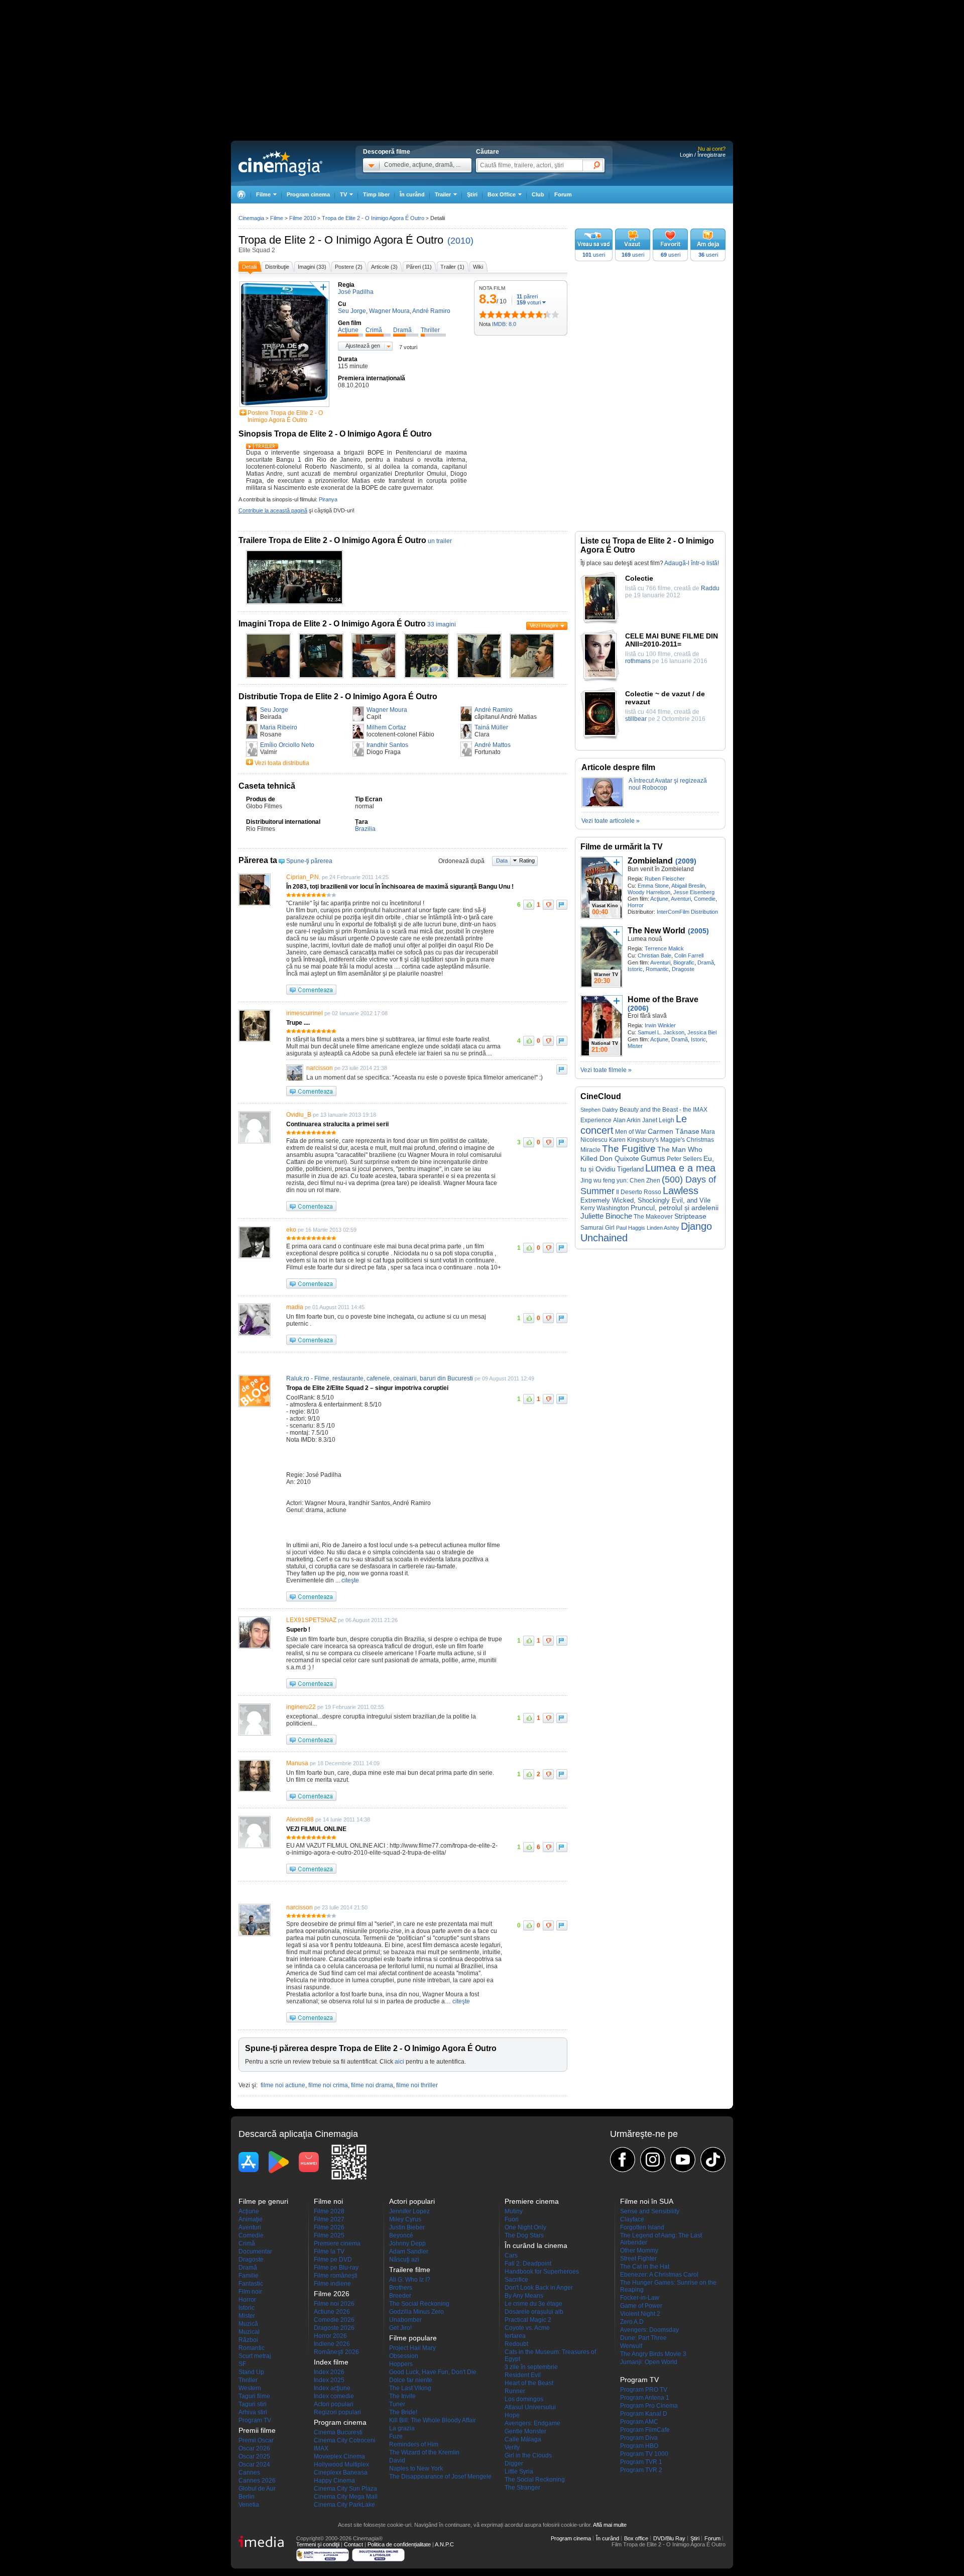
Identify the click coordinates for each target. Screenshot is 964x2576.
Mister (635, 1046)
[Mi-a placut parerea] (529, 905)
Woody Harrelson (649, 892)
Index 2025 (329, 2380)
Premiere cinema (337, 2243)
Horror (636, 905)
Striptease (690, 1216)
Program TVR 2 (641, 2470)
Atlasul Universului (530, 2407)
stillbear (636, 719)
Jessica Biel (702, 1032)
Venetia (249, 2505)
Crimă (247, 2243)
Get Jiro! (400, 2328)
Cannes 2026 (257, 2481)
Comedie (705, 899)
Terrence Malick (664, 948)
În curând (412, 194)
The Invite (402, 2396)
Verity (512, 2447)
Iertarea (515, 2336)
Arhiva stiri (253, 2412)
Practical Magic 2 (528, 2320)
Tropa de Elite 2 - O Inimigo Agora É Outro (341, 240)
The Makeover (653, 1217)
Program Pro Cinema (649, 2406)
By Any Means (524, 2296)
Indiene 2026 (332, 2344)
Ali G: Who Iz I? (410, 2280)
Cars (511, 2256)
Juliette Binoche (606, 1216)
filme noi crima (328, 2085)
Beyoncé (401, 2235)
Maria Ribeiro (279, 727)
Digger (514, 2463)
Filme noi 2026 (334, 2304)
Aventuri (681, 899)
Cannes (249, 2473)
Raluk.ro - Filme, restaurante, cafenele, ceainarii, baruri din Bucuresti (380, 1378)
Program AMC (639, 2422)
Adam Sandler (409, 2251)
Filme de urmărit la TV (622, 847)
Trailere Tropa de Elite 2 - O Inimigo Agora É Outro (332, 540)
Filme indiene (332, 2284)
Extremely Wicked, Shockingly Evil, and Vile (645, 1200)
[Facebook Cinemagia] (623, 2160)
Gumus (653, 1158)
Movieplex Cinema (339, 2456)
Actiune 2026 (332, 2312)
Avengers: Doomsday (649, 2330)
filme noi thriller (417, 2085)
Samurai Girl (597, 1228)
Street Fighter (638, 2259)
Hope (512, 2415)
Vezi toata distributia (282, 763)
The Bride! (403, 2412)
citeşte (350, 1580)
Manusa (297, 1763)
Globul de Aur (257, 2489)
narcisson (320, 1068)
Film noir (250, 2292)
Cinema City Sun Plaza (345, 2489)
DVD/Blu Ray (669, 2538)
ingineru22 (301, 1707)
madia (295, 1307)
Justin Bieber (407, 2227)
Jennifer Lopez (409, 2211)
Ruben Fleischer (665, 879)
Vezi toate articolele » (611, 821)
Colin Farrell (689, 955)
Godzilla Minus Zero (416, 2312)
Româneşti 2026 (336, 2352)
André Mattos (493, 745)
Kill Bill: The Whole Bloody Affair (433, 2420)
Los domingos (524, 2399)
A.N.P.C (444, 2544)
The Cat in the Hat (645, 2267)
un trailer (440, 541)
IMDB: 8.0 (504, 324)
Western (250, 2388)
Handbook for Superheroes (542, 2272)
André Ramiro (494, 710)
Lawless (681, 1191)
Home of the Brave (663, 999)
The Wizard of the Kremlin (424, 2452)
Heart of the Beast (529, 2383)
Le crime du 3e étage (533, 2304)
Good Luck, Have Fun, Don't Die (433, 2372)
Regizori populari (337, 2412)
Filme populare (413, 2338)
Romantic (657, 969)
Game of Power (641, 2306)
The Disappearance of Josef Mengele (440, 2477)
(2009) (686, 861)
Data (502, 861)
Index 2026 (329, 2372)
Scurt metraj (255, 2356)
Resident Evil (523, 2375)
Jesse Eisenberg (694, 892)
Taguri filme (254, 2396)
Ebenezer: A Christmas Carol (659, 2275)
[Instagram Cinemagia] (653, 2160)
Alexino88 (300, 1819)
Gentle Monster (525, 2431)
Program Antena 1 (645, 2398)
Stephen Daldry (599, 1110)
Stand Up (251, 2372)
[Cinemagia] (241, 195)
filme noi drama (372, 2085)
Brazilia (365, 829)
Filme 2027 (329, 2219)
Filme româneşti (336, 2276)
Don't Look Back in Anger (539, 2288)
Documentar (255, 2251)
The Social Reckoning (419, 2304)
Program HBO (639, 2446)
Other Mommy (639, 2250)
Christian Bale (654, 955)
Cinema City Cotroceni (345, 2440)
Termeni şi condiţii (318, 2544)
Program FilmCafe (645, 2430)
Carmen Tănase (674, 1132)
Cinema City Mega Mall (346, 2497)
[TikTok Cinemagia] (713, 2160)
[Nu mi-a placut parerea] (548, 905)
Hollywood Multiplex (341, 2464)
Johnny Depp (407, 2243)
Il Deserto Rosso (639, 1192)
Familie (249, 2276)
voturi (529, 302)
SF (242, 2364)
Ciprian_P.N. (303, 877)
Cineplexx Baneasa (341, 2473)
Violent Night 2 (640, 2314)
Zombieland (650, 861)
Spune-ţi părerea (309, 861)
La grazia (402, 2428)
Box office (636, 2538)
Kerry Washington (605, 1208)
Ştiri (472, 194)
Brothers (401, 2288)
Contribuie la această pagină (273, 510)
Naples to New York (416, 2468)
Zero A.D (632, 2322)
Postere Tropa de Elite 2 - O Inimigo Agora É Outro (285, 416)
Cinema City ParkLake (344, 2505)
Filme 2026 (329, 2227)
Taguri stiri (253, 2404)
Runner (515, 2391)
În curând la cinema (536, 2245)
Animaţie (251, 2219)
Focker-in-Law (640, 2298)
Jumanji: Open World (649, 2362)
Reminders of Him (414, 2444)
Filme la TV (329, 2251)
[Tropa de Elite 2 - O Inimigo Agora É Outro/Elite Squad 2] (268, 676)
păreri (527, 296)
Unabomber (405, 2320)
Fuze (396, 2436)
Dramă (706, 962)
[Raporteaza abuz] (562, 905)
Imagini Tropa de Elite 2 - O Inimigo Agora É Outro (332, 624)
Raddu (710, 588)
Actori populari (334, 2404)
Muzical (249, 2332)
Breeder (400, 2296)
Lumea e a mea (680, 1168)
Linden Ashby (663, 1228)
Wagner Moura (387, 710)
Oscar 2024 (254, 2464)
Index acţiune (332, 2388)
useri (594, 255)
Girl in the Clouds (528, 2455)
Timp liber (376, 194)
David (397, 2460)
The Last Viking (410, 2388)
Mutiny (514, 2211)
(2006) (638, 1008)
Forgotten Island (642, 2227)
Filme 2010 (303, 218)
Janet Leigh (658, 1120)
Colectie (639, 578)
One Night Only (525, 2227)
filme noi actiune (283, 2085)
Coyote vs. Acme (527, 2328)
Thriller (248, 2380)
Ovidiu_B (299, 1115)
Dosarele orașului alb (534, 2312)
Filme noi (328, 2201)
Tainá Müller (491, 727)
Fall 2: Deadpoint (528, 2264)
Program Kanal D (644, 2414)
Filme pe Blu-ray (336, 2268)
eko (291, 1230)
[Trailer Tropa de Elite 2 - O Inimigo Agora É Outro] (262, 447)
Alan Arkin (627, 1120)
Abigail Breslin (688, 886)
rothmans (638, 661)
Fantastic (251, 2284)
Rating (527, 861)
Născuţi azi (404, 2260)
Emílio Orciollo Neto (287, 745)
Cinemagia (251, 218)
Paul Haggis (631, 1228)
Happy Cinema (334, 2481)
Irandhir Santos (387, 745)
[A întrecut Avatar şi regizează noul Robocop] (602, 805)
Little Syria (519, 2472)
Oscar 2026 (254, 2448)
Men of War (631, 1132)
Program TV (255, 2420)
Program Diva (639, 2438)
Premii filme (257, 2430)
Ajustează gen (363, 346)
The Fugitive (629, 1149)
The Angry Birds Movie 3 (653, 2354)
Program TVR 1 (641, 2462)
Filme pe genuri (263, 2201)
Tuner (397, 2404)
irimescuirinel (305, 1013)
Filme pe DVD (333, 2260)
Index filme (331, 2362)
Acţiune (659, 899)
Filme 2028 (329, 2211)
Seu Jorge (274, 710)
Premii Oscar (256, 2440)
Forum (563, 194)
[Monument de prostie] (483, 314)
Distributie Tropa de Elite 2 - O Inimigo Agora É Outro (338, 696)
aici (399, 2062)
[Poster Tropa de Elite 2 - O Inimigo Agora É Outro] (284, 407)
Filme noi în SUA (647, 2201)
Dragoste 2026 (334, 2328)
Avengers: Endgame (532, 2423)
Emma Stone (653, 886)
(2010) (460, 241)
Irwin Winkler (660, 1025)
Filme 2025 (329, 2235)
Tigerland (630, 1169)
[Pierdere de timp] (487, 314)
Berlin (247, 2497)
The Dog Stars (524, 2235)
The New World (656, 931)
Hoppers (401, 2364)
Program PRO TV (644, 2390)
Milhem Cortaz (386, 727)
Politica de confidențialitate (399, 2544)
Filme (277, 218)
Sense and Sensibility (650, 2211)
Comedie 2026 (334, 2320)
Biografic (684, 962)
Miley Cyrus (405, 2219)
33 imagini (442, 624)
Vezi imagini (544, 625)
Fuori (512, 2219)
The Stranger (522, 2488)
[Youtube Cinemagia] (683, 2160)
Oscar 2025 (254, 2456)
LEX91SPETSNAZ (311, 1620)
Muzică (248, 2324)
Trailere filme (410, 2270)
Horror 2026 (330, 2336)
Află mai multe (610, 2525)
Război (248, 2340)
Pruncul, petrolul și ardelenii (675, 1208)
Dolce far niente (411, 2380)
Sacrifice (516, 2280)
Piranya (328, 499)
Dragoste (683, 969)
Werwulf (631, 2346)
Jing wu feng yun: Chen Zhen (620, 1180)
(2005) (698, 931)
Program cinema (308, 194)
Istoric (635, 969)
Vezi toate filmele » (606, 1070)
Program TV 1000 (644, 2454)
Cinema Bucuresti (338, 2432)
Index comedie (334, 2396)
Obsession (404, 2356)
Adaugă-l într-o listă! (692, 563)
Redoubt (516, 2344)
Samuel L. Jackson (661, 1032)
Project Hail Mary (412, 2348)
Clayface (632, 2219)
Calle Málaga (523, 2439)
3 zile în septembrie (531, 2367)
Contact (353, 2544)
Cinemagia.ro (280, 163)
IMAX (321, 2448)
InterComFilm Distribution (687, 912)
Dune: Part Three (643, 2338)
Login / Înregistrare (703, 155)
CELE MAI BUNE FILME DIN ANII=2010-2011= (672, 640)
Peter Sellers (684, 1159)
